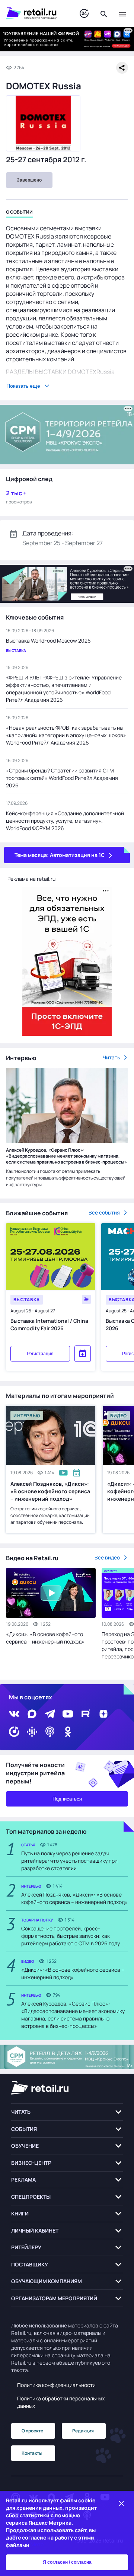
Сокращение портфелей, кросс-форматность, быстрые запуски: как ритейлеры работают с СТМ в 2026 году (71, 1936)
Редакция (83, 2431)
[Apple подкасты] (50, 1732)
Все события (104, 1212)
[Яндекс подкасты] (14, 1732)
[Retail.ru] (35, 13)
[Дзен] (103, 1714)
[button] (67, 2112)
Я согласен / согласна (67, 2562)
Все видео (107, 1557)
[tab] (19, 213)
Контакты (32, 2453)
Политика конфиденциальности (56, 2385)
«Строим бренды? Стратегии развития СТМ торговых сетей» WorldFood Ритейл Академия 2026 (62, 778)
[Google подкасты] (32, 1732)
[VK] (14, 1714)
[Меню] (122, 13)
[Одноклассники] (68, 1732)
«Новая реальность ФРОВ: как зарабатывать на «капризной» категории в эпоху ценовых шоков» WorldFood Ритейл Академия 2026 (66, 735)
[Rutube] (86, 1714)
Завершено (29, 180)
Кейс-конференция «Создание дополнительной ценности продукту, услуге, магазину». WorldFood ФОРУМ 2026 (65, 821)
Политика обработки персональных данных (61, 2402)
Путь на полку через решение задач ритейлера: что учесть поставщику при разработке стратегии (69, 1861)
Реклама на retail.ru (31, 879)
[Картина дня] (84, 14)
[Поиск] (104, 13)
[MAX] (32, 1714)
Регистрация (40, 1354)
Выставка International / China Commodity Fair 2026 (49, 1324)
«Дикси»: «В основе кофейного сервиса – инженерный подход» (45, 1638)
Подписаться (67, 1799)
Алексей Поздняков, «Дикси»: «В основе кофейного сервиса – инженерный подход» (50, 1491)
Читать (111, 1057)
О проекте (32, 2431)
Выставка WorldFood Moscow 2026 (48, 641)
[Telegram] (50, 1714)
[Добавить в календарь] (83, 1354)
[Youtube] (68, 1714)
